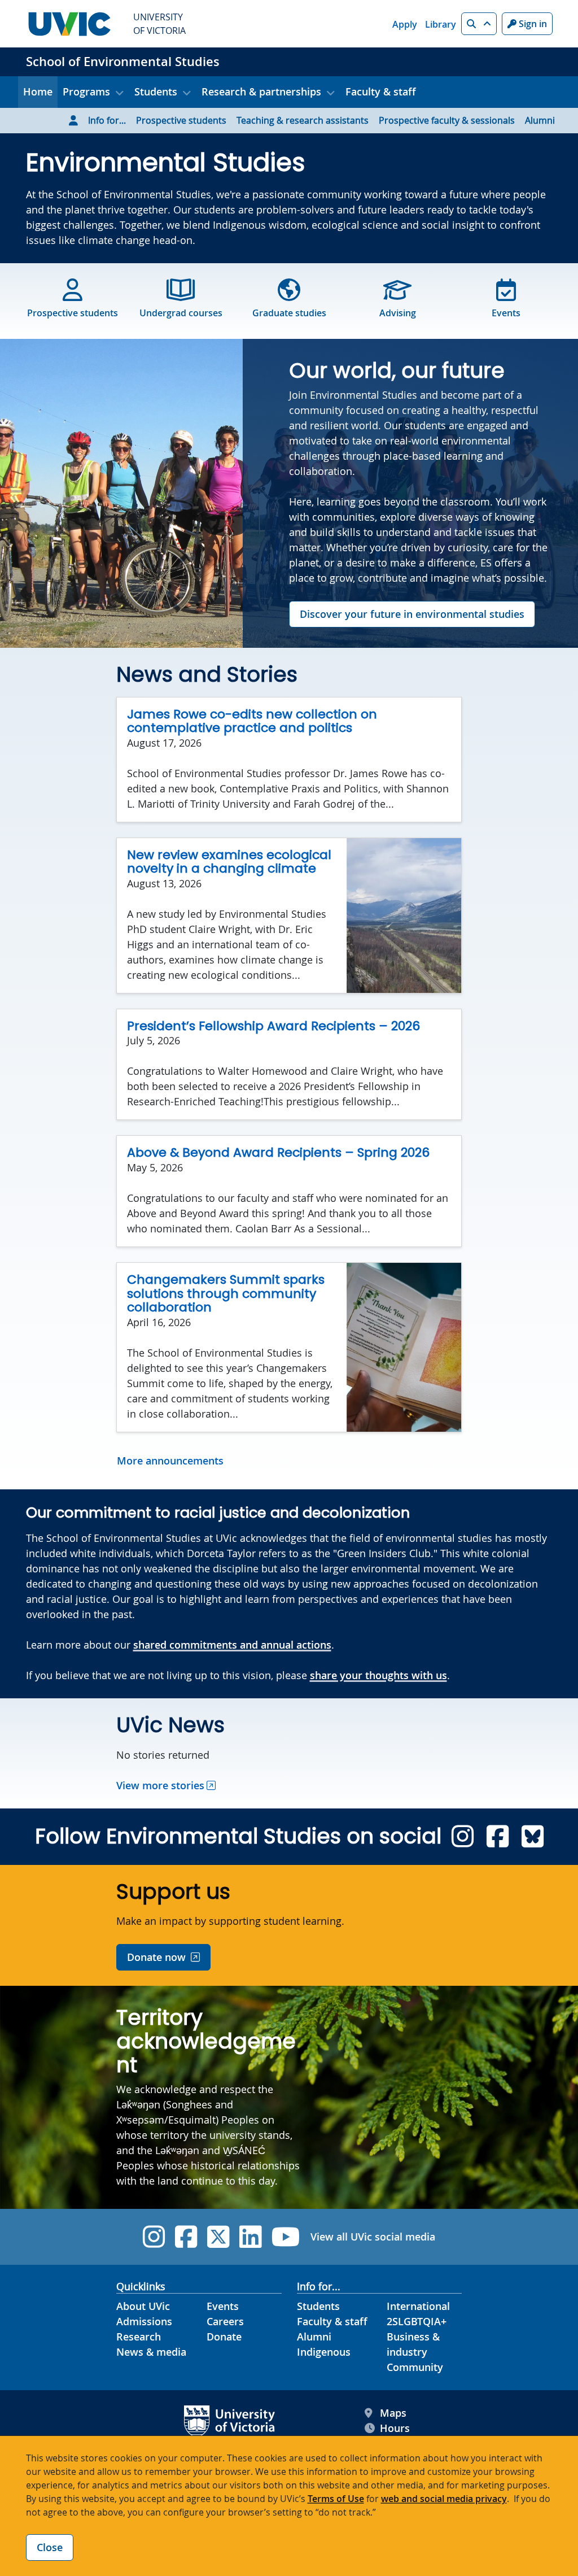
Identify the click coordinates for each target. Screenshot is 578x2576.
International (418, 2306)
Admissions (144, 2321)
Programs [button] (86, 91)
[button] (479, 24)
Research (139, 2337)
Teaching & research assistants (303, 120)
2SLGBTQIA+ (417, 2321)
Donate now (156, 1957)
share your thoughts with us (378, 1675)
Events (223, 2306)
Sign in (532, 24)
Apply (405, 24)
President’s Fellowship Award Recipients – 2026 (273, 1026)
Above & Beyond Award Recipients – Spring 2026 (278, 1152)
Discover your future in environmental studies (412, 614)
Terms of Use (336, 2499)
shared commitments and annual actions (232, 1645)
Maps (393, 2413)
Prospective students (181, 120)
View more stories (160, 1785)
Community (415, 2367)
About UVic (143, 2306)
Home (38, 91)
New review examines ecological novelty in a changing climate (229, 862)
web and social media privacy (444, 2499)
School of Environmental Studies (123, 62)
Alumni (540, 120)
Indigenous (324, 2352)
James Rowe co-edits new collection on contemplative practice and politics (252, 721)
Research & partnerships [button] (261, 91)
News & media (151, 2352)
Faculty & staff (381, 91)
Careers (225, 2321)
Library (441, 24)
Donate (224, 2337)
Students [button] (156, 91)
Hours (395, 2428)
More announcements (170, 1461)
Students (318, 2306)
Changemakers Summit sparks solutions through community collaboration (226, 1293)
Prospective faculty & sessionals (447, 120)
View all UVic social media (373, 2237)
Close (50, 2547)
